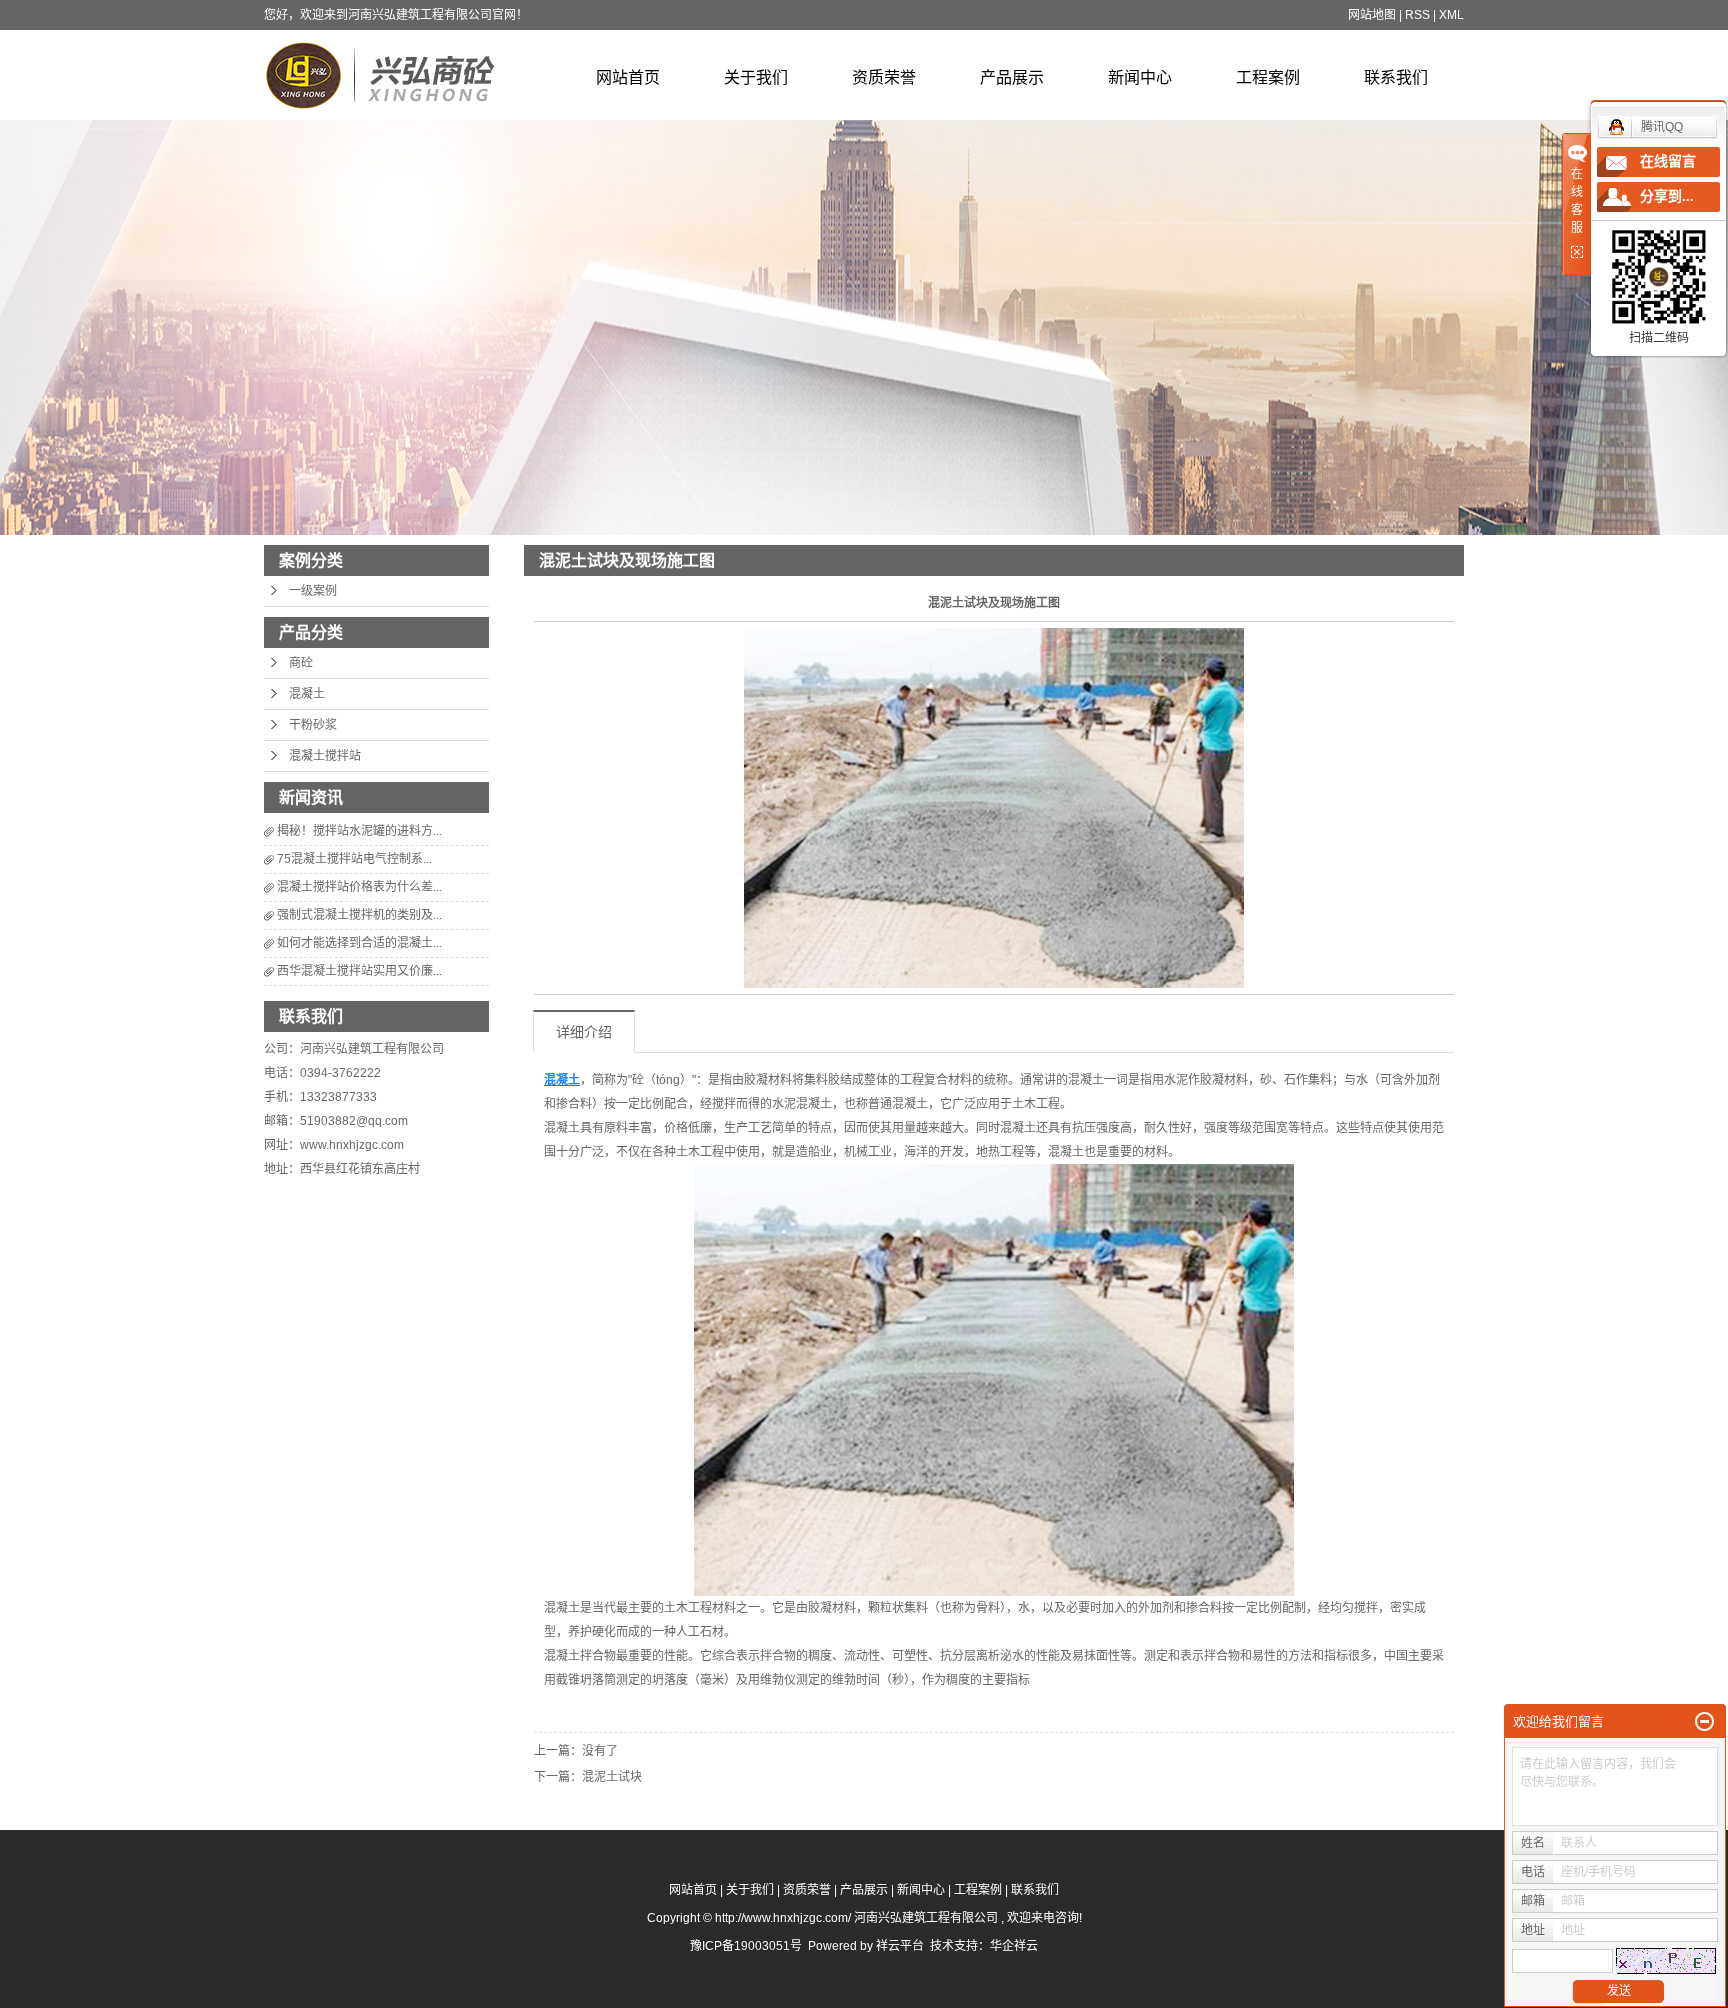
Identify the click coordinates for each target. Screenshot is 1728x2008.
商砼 (301, 663)
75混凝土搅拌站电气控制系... (354, 859)
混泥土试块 (612, 1777)
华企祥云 (1014, 1946)
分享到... (1667, 196)
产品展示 (1012, 77)
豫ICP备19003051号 (746, 1946)
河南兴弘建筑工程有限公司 (372, 1049)
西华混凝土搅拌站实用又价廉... (359, 971)
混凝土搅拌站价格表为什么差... (359, 887)
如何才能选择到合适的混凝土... (359, 943)
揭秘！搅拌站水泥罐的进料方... (359, 831)
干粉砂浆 (313, 725)
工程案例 (1268, 77)
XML (1451, 15)
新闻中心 (1140, 77)
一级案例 (313, 591)
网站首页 (628, 77)
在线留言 (1668, 161)
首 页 (1304, 560)
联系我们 (1396, 77)
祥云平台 (900, 1946)
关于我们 (756, 77)
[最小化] (1704, 1722)
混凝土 (307, 694)
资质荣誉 (884, 77)
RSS (1417, 15)
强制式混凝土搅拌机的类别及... (359, 915)
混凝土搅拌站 (325, 756)
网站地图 (1372, 15)
